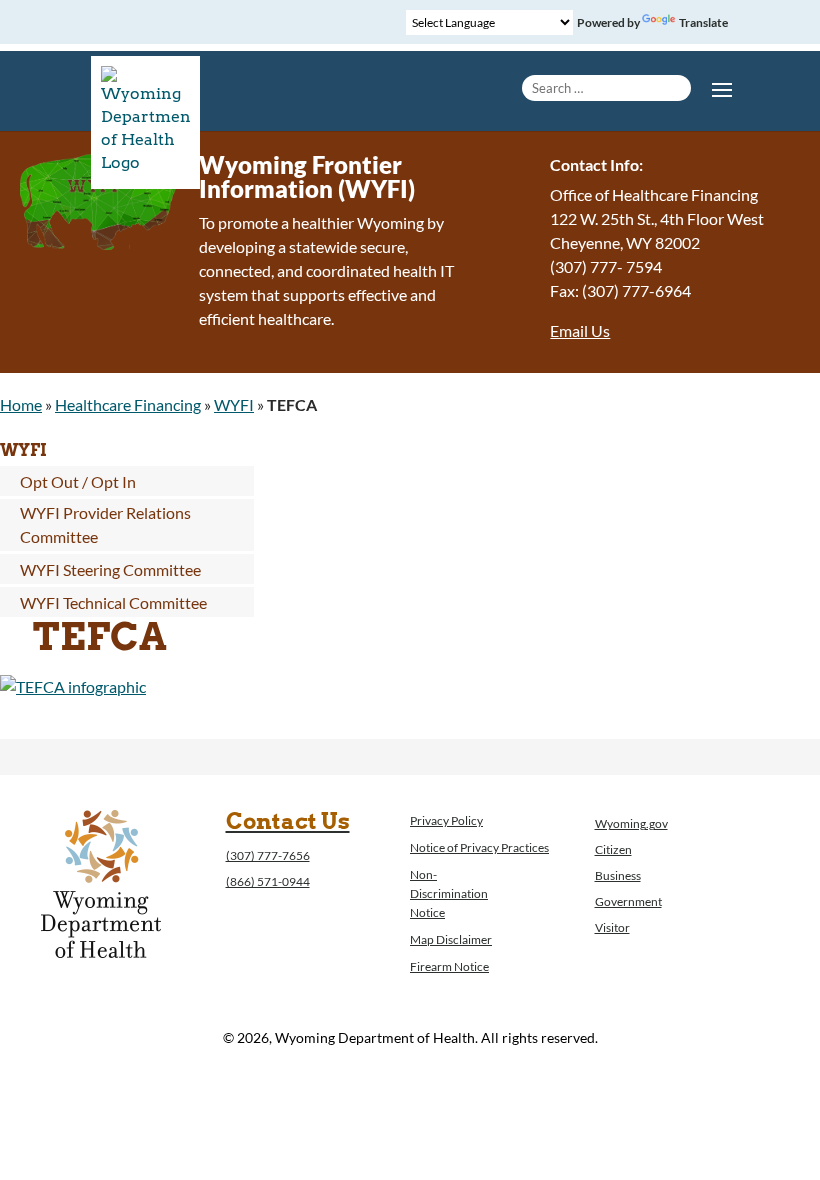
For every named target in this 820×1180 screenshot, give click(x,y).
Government (628, 901)
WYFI (234, 404)
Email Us (580, 330)
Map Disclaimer (451, 939)
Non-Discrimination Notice (449, 893)
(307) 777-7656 (268, 855)
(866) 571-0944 (268, 881)
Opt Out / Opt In (78, 481)
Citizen (613, 849)
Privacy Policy (446, 820)
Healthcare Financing (128, 404)
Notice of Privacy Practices (479, 847)
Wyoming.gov (631, 823)
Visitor (612, 927)
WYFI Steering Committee (110, 569)
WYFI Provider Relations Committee (105, 524)
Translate (703, 22)
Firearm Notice (449, 966)
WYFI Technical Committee (113, 602)
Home (21, 404)
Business (618, 875)
